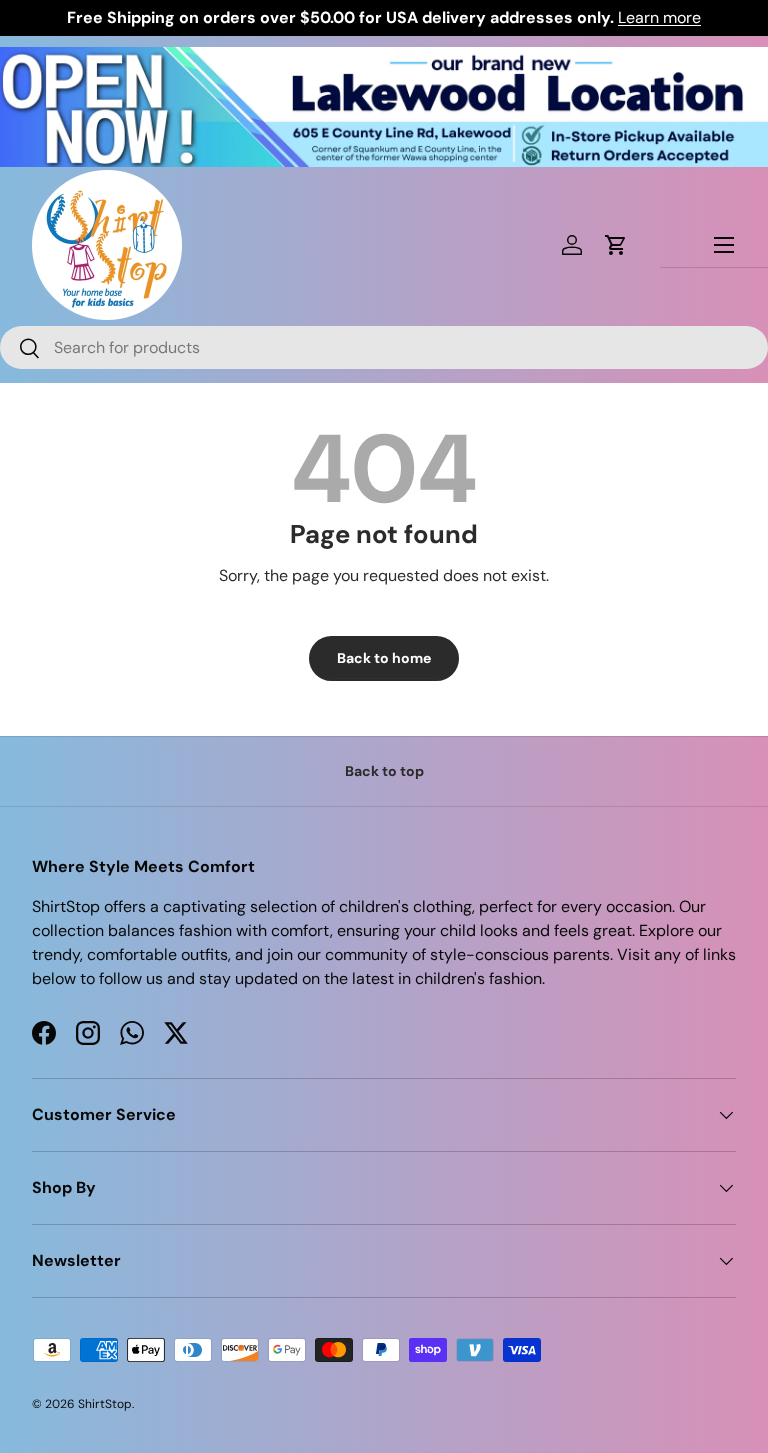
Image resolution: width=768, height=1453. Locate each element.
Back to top (384, 771)
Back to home (384, 658)
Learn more (659, 17)
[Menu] (724, 245)
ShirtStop (105, 1404)
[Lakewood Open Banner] (384, 58)
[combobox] (384, 347)
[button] (616, 245)
